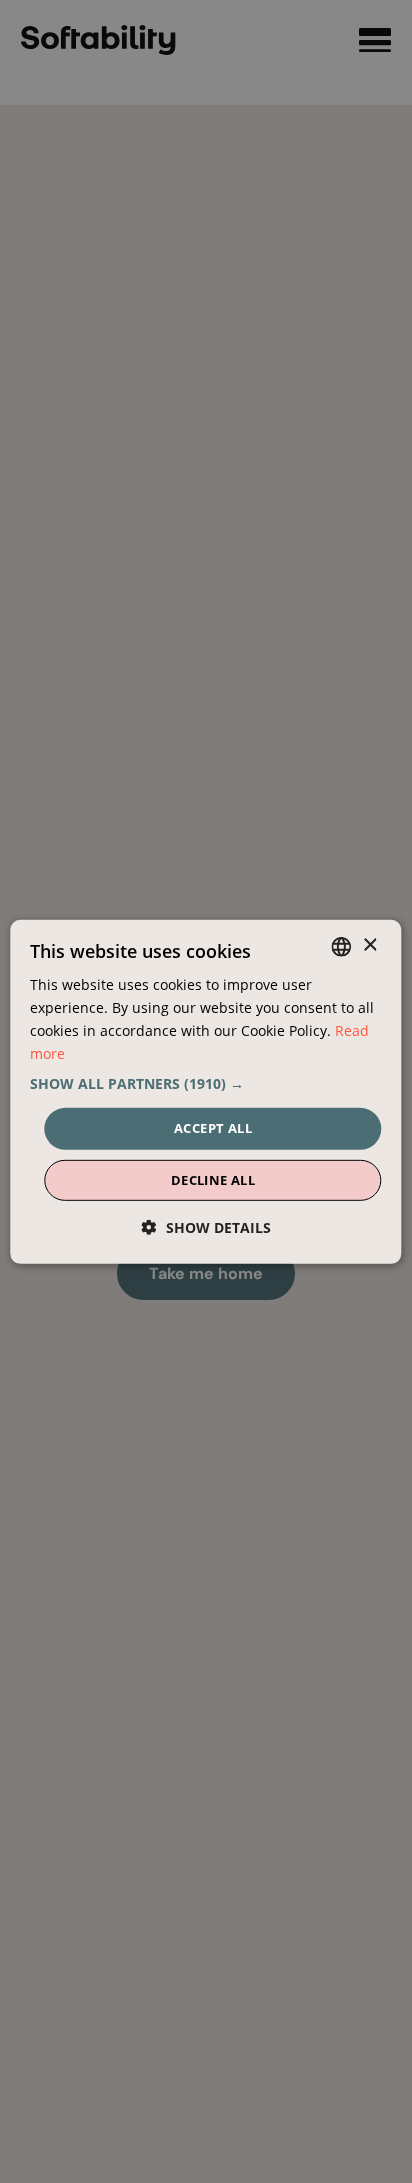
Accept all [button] (213, 1128)
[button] (205, 1084)
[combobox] (342, 946)
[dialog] (205, 1091)
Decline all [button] (213, 1180)
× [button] (369, 945)
